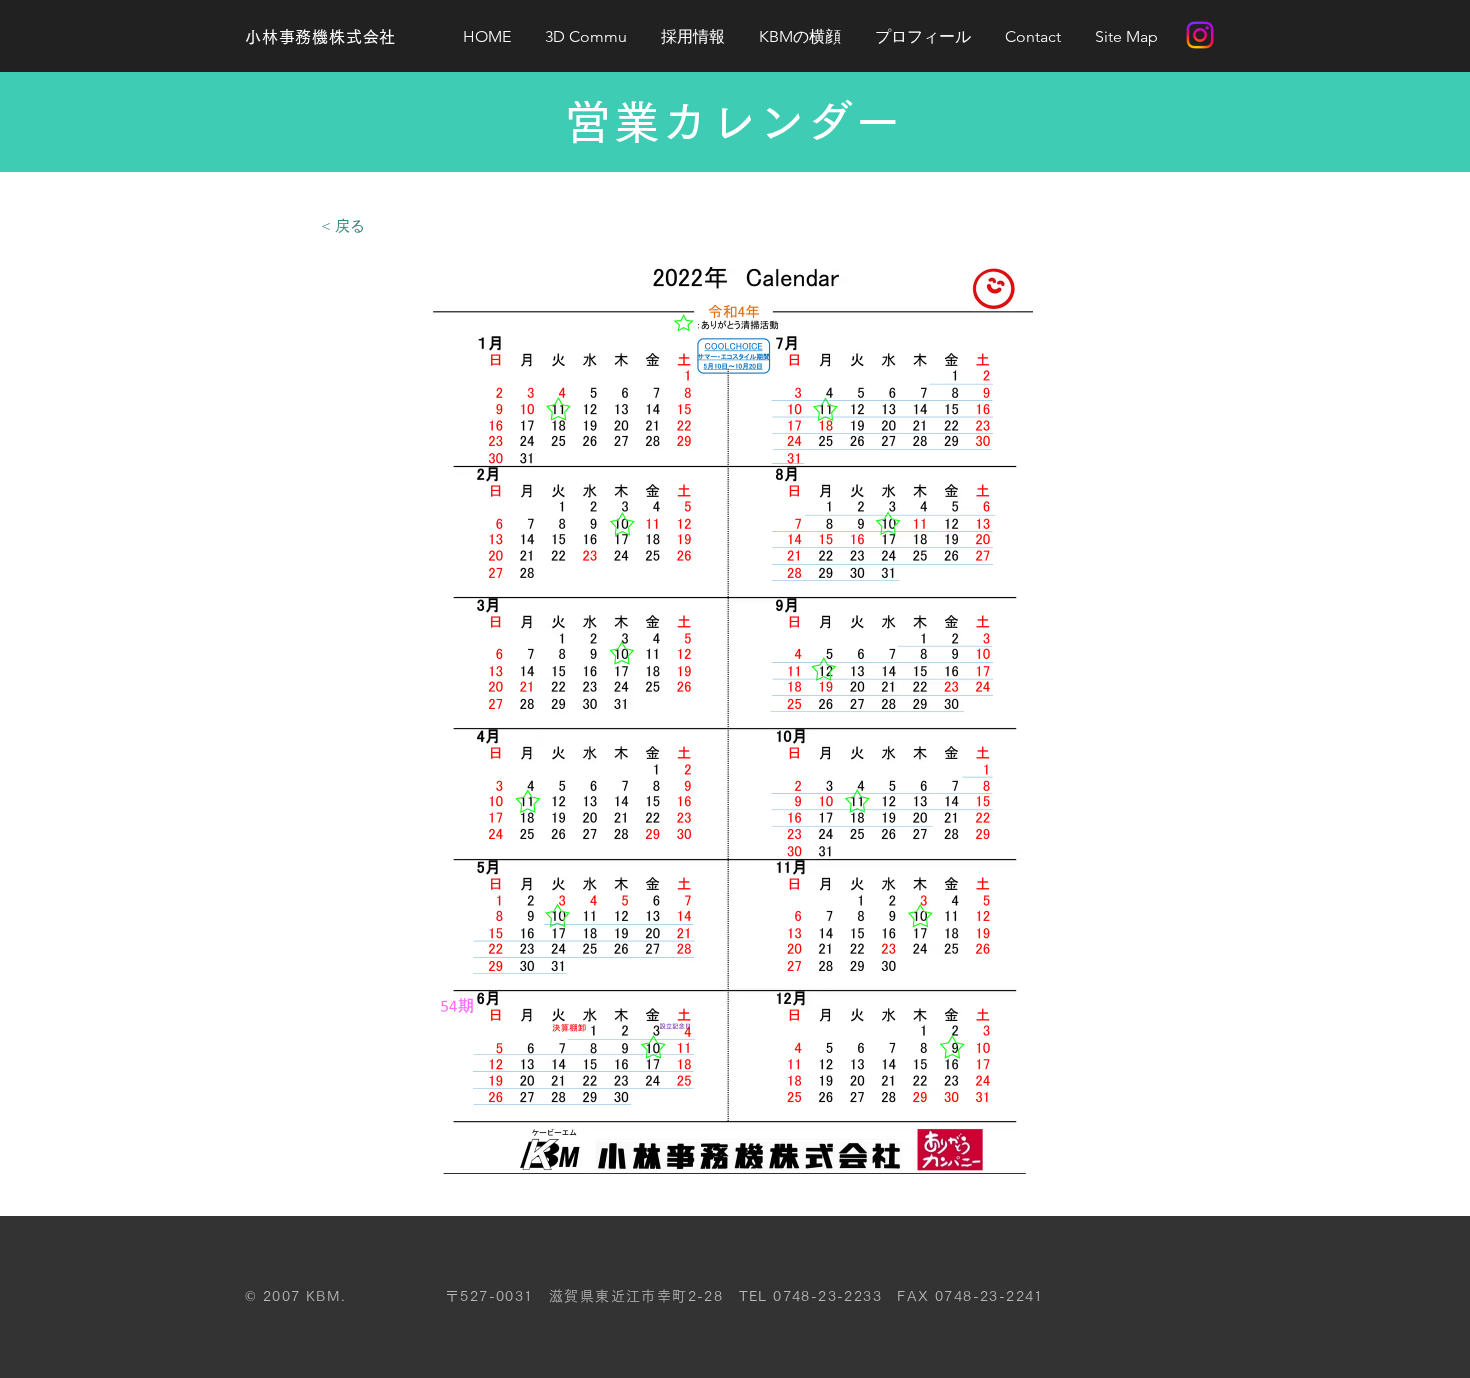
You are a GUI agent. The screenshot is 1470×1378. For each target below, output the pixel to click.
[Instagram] (1200, 35)
